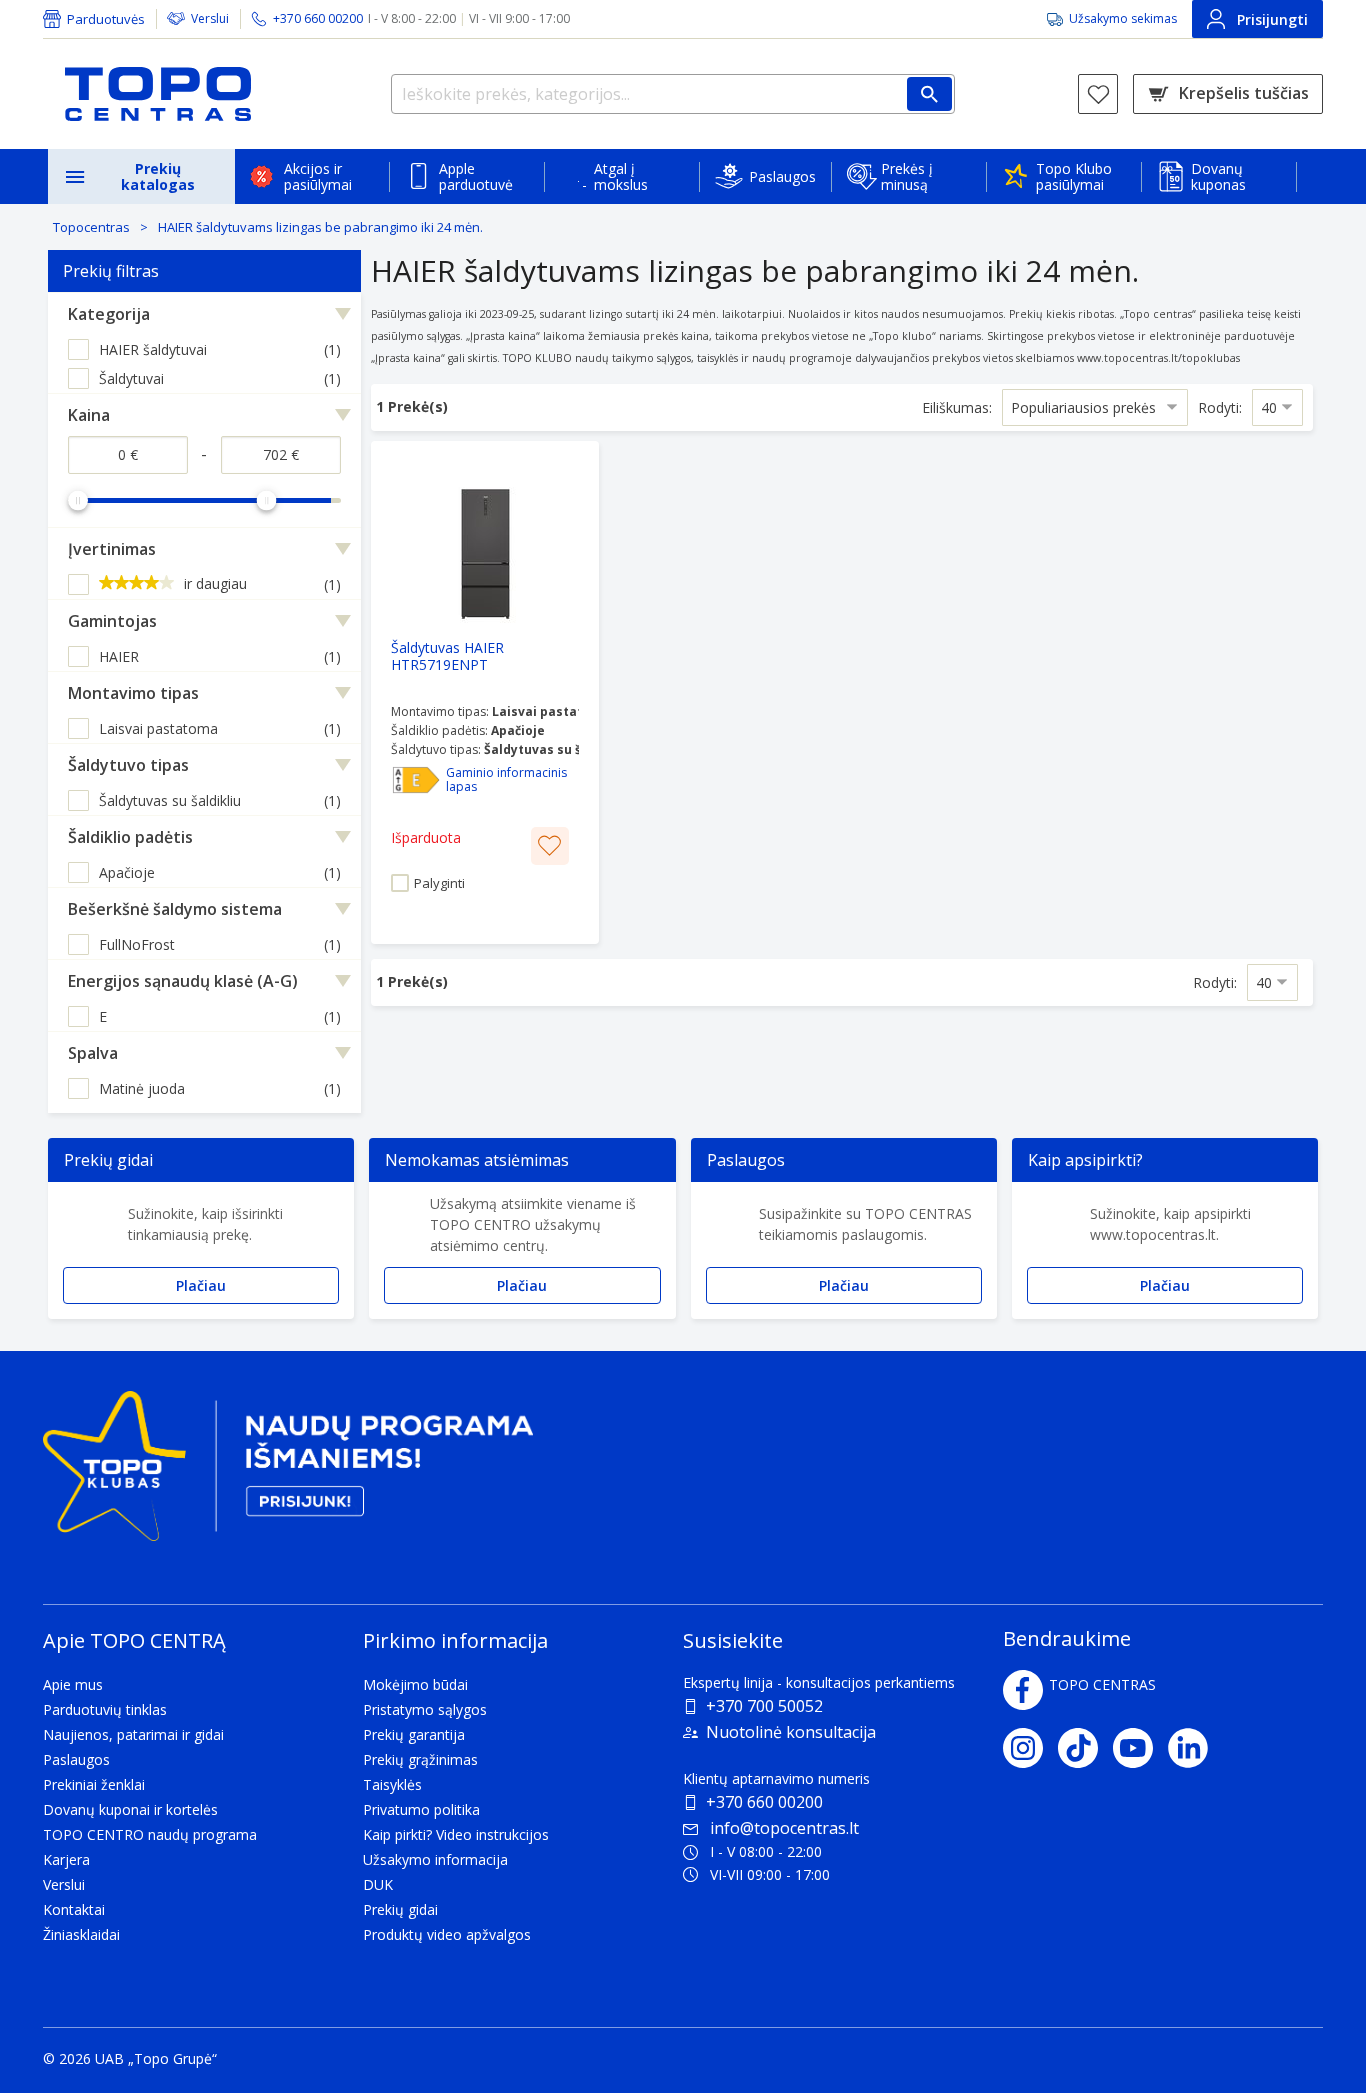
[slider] (78, 500)
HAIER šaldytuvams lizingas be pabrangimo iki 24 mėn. (320, 227)
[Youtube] (1140, 1748)
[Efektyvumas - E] (416, 780)
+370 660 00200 (764, 1802)
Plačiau (201, 1285)
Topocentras (91, 227)
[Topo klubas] (288, 1474)
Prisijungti (1272, 19)
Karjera (66, 1859)
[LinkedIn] (1195, 1748)
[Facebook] (1023, 1690)
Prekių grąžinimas (420, 1759)
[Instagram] (1030, 1748)
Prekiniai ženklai (94, 1784)
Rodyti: (1220, 407)
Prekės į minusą (907, 176)
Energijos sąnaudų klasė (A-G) (183, 981)
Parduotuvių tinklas (105, 1709)
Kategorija (109, 314)
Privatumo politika (421, 1809)
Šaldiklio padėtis (130, 837)
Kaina (89, 415)
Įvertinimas (112, 549)
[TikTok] (1085, 1748)
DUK (378, 1884)
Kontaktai (74, 1909)
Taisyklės (392, 1784)
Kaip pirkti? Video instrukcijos (456, 1834)
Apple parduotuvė (476, 176)
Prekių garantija (414, 1734)
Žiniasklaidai (81, 1934)
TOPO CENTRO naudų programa (150, 1834)
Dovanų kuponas (1218, 176)
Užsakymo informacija (435, 1859)
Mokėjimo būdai (415, 1684)
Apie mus (73, 1684)
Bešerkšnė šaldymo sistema (175, 909)
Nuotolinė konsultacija (791, 1732)
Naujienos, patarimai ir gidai (133, 1734)
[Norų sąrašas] (1098, 94)
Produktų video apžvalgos (447, 1934)
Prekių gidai (400, 1909)
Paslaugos (782, 176)
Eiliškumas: (957, 407)
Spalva (93, 1053)
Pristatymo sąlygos (425, 1709)
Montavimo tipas (133, 693)
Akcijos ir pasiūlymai (318, 176)
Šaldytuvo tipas (128, 765)
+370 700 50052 (764, 1706)
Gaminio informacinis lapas (506, 780)
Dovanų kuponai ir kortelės (130, 1809)
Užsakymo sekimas (1123, 18)
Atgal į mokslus (621, 176)
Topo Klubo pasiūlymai (1074, 176)
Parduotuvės (106, 19)
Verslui (210, 18)
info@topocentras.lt (784, 1828)
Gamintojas (112, 621)
